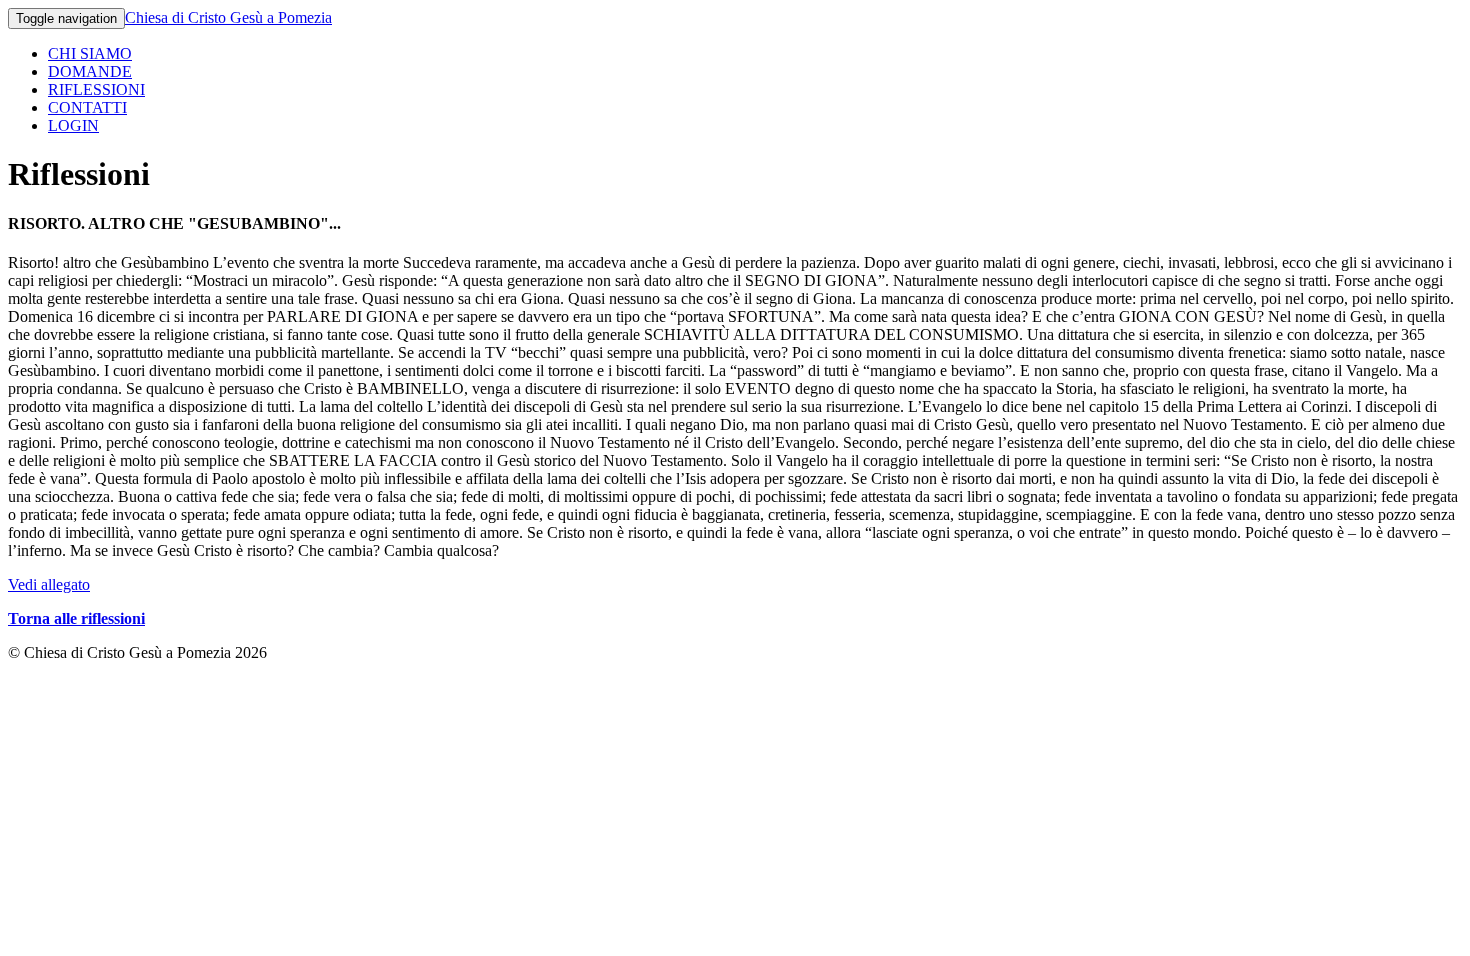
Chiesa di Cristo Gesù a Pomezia (228, 17)
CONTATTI (87, 107)
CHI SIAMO (90, 53)
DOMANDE (90, 71)
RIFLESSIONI (96, 89)
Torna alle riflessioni (76, 618)
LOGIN (73, 125)
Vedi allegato (49, 584)
